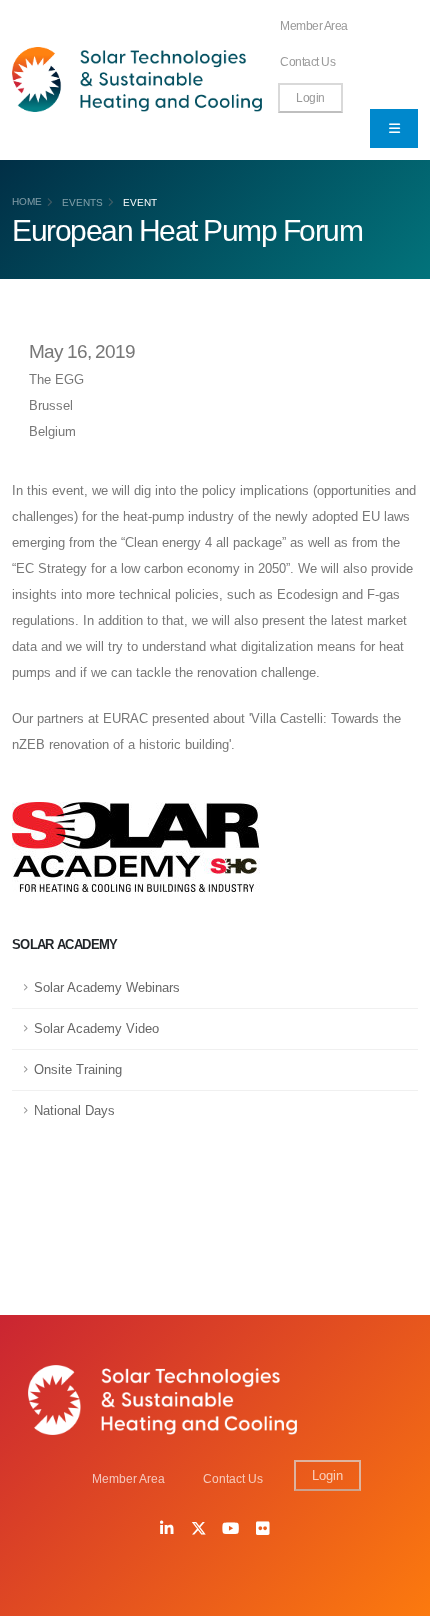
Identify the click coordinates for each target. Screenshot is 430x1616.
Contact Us (307, 61)
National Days (74, 1110)
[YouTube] (231, 1530)
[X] (199, 1530)
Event (140, 202)
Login (310, 97)
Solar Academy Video (96, 1028)
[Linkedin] (167, 1530)
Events (82, 202)
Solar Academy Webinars (107, 987)
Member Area (314, 25)
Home (27, 201)
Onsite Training (78, 1069)
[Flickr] (263, 1530)
